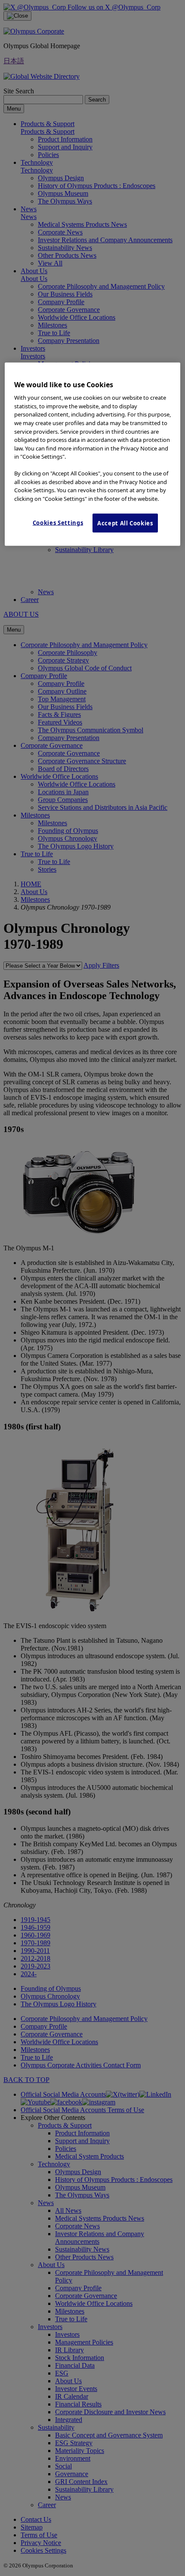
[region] (93, 454)
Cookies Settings (58, 523)
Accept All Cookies (125, 523)
